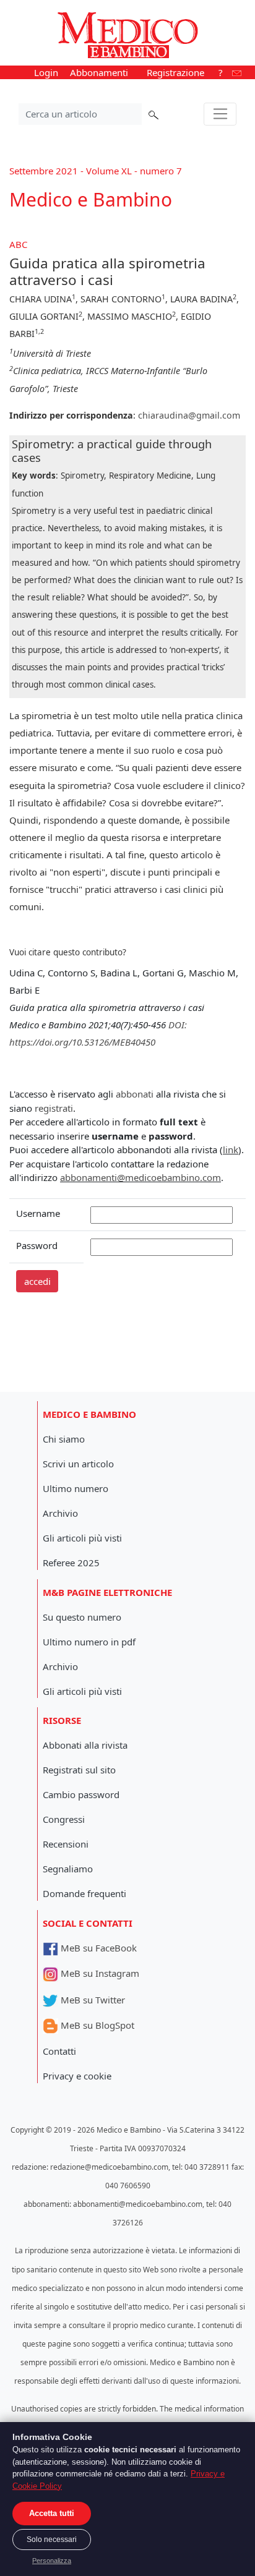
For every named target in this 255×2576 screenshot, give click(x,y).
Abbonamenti (99, 72)
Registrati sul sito (79, 1770)
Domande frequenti (84, 1893)
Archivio (60, 1513)
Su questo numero (82, 1617)
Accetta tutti (52, 2513)
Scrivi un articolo (78, 1464)
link (231, 1149)
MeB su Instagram (99, 1973)
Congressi (64, 1819)
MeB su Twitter (92, 2000)
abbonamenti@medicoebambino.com (140, 1177)
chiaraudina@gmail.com (189, 415)
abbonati (135, 1094)
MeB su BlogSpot (96, 2025)
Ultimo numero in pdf (89, 1642)
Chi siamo (64, 1439)
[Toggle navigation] (220, 114)
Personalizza (52, 2561)
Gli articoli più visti (82, 1538)
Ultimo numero (76, 1488)
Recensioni (66, 1844)
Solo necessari (52, 2540)
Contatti (59, 2051)
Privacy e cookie (77, 2076)
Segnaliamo (68, 1869)
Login (46, 72)
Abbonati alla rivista (85, 1745)
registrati (54, 1108)
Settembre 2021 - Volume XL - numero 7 (96, 171)
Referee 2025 (71, 1563)
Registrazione (175, 72)
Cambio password (81, 1794)
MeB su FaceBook (97, 1948)
